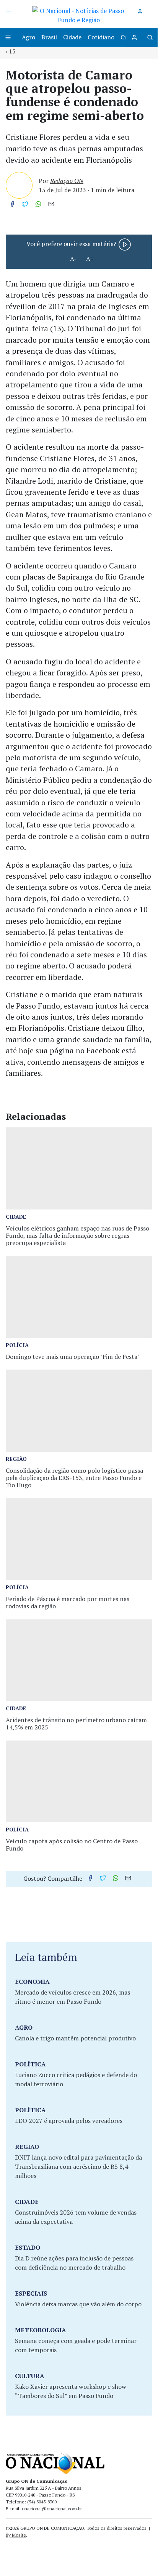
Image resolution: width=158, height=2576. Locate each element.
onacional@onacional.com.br (52, 2509)
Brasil (49, 37)
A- (73, 259)
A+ (90, 259)
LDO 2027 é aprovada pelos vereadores (69, 2121)
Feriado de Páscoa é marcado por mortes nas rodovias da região (68, 1602)
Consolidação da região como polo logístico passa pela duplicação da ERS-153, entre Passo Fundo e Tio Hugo (74, 1478)
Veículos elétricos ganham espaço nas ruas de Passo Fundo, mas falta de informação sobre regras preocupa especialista (77, 1235)
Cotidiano (101, 37)
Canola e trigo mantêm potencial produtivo (75, 2038)
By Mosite (16, 2535)
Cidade (72, 37)
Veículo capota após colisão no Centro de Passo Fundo (72, 1845)
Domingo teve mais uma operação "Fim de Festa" (73, 1357)
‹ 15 (11, 51)
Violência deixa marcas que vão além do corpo (78, 2304)
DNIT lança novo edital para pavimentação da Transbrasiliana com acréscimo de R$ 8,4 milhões (78, 2166)
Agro (29, 37)
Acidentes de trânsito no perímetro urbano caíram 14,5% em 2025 (76, 1724)
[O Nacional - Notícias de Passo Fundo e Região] (79, 15)
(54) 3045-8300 (42, 2502)
